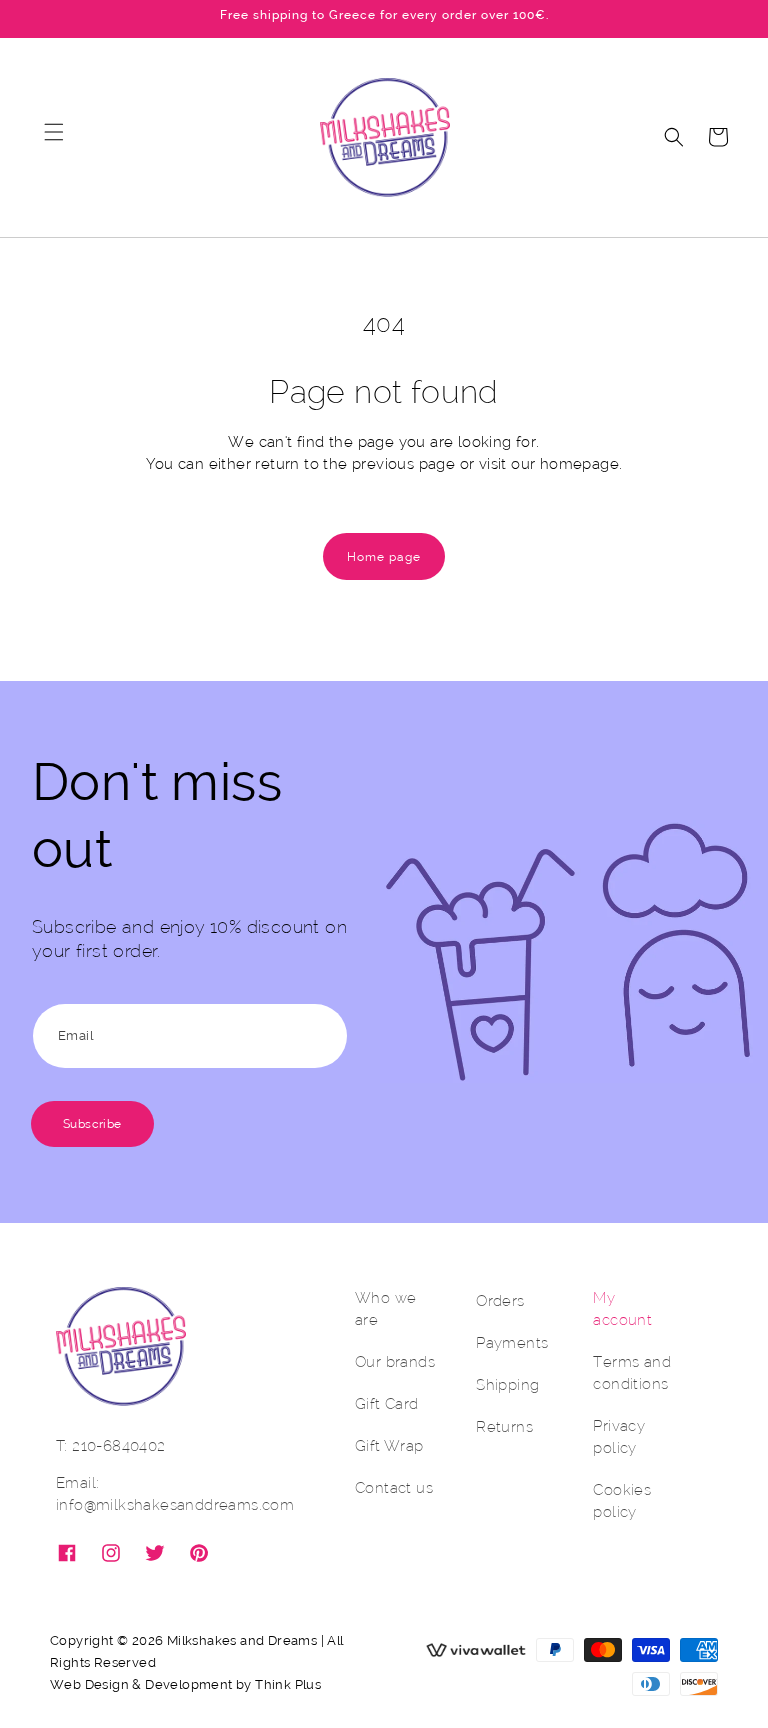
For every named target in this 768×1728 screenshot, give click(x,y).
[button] (54, 137)
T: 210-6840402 (111, 1445)
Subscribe (92, 1123)
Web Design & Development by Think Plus (185, 1684)
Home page (384, 556)
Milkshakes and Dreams (242, 1640)
